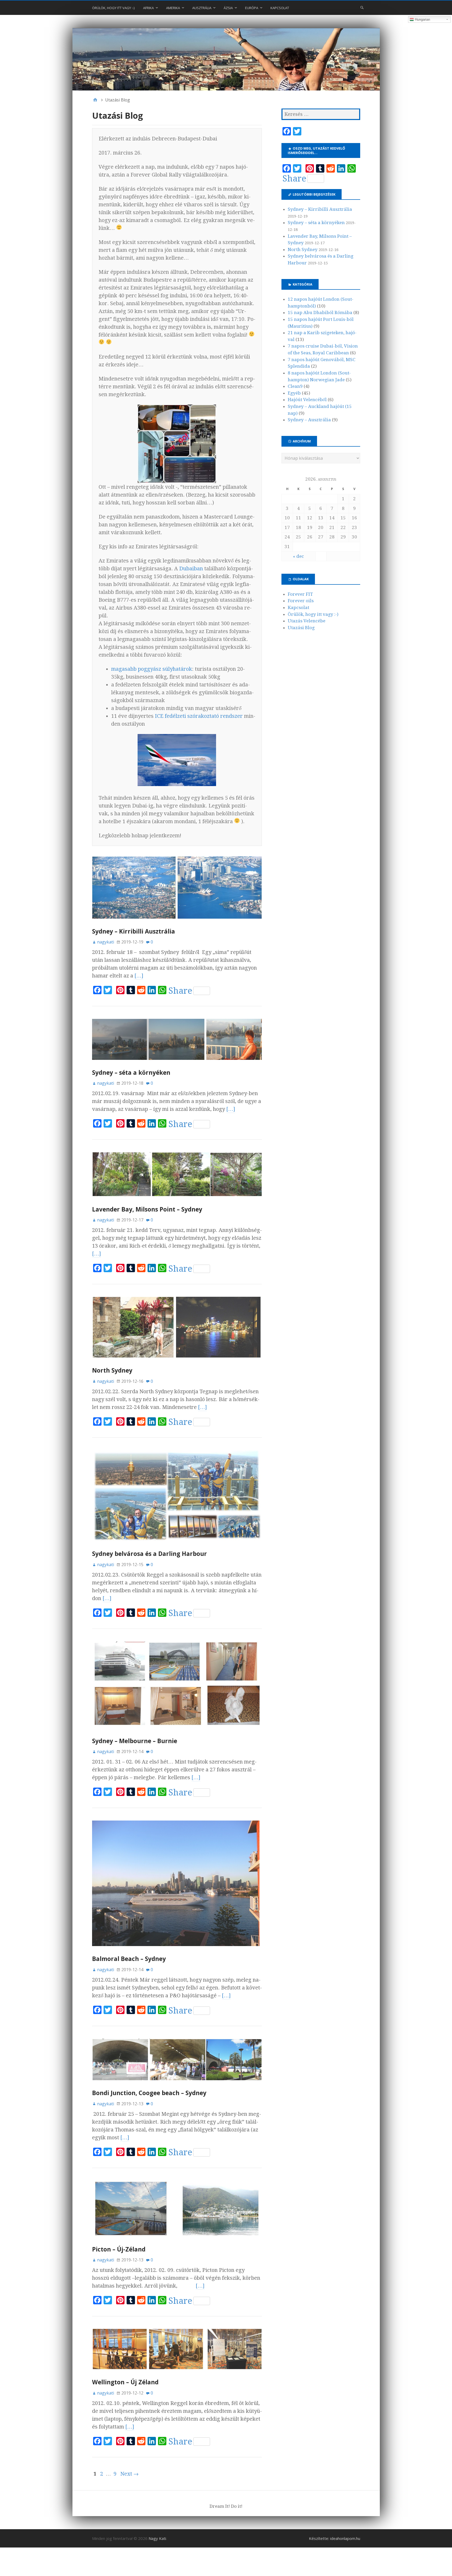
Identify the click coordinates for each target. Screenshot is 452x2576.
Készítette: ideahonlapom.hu (335, 2538)
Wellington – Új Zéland (125, 2382)
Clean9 (295, 386)
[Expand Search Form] (362, 7)
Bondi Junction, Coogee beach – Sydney (149, 2093)
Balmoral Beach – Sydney (129, 1959)
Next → (129, 2474)
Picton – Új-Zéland (119, 2249)
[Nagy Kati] (226, 59)
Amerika (173, 8)
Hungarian (422, 19)
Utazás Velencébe (307, 621)
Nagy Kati (157, 2538)
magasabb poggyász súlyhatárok (152, 669)
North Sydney (112, 1370)
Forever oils (301, 601)
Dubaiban (191, 568)
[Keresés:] (321, 114)
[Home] (95, 100)
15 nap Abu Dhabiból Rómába (320, 312)
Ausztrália (202, 8)
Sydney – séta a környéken (131, 1073)
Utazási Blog (301, 628)
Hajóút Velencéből (307, 400)
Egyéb (294, 393)
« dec (298, 556)
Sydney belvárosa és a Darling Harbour (149, 1554)
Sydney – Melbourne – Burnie (135, 1741)
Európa (252, 8)
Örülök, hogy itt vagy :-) (113, 8)
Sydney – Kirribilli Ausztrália (134, 931)
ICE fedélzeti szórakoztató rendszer (199, 716)
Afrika (148, 8)
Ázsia (228, 8)
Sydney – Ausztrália (309, 420)
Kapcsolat (280, 8)
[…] (139, 976)
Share (180, 991)
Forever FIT (300, 594)
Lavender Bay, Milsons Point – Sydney (147, 1209)
